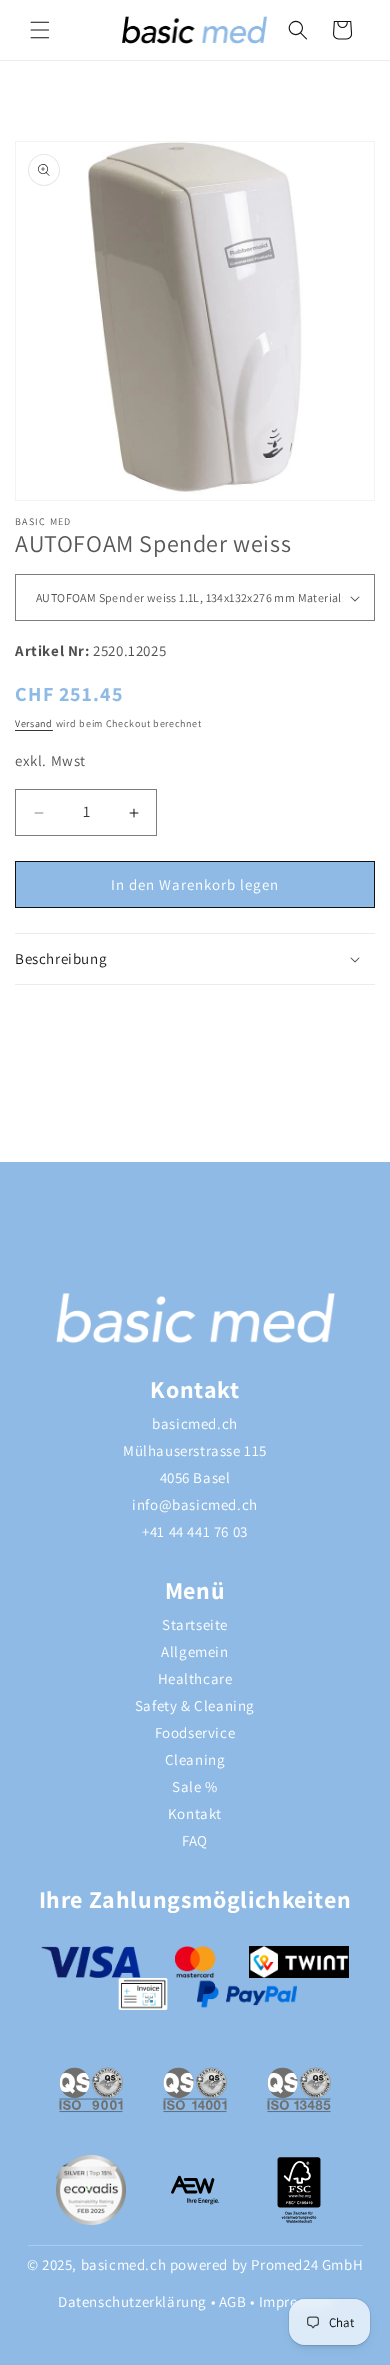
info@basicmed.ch (195, 1504)
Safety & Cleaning (195, 1705)
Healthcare (195, 1678)
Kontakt (195, 1813)
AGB (233, 2301)
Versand (34, 723)
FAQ (195, 1840)
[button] (40, 30)
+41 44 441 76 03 (195, 1531)
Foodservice (195, 1732)
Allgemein (194, 1651)
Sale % (195, 1786)
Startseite (195, 1624)
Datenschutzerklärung (132, 2301)
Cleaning (195, 1759)
